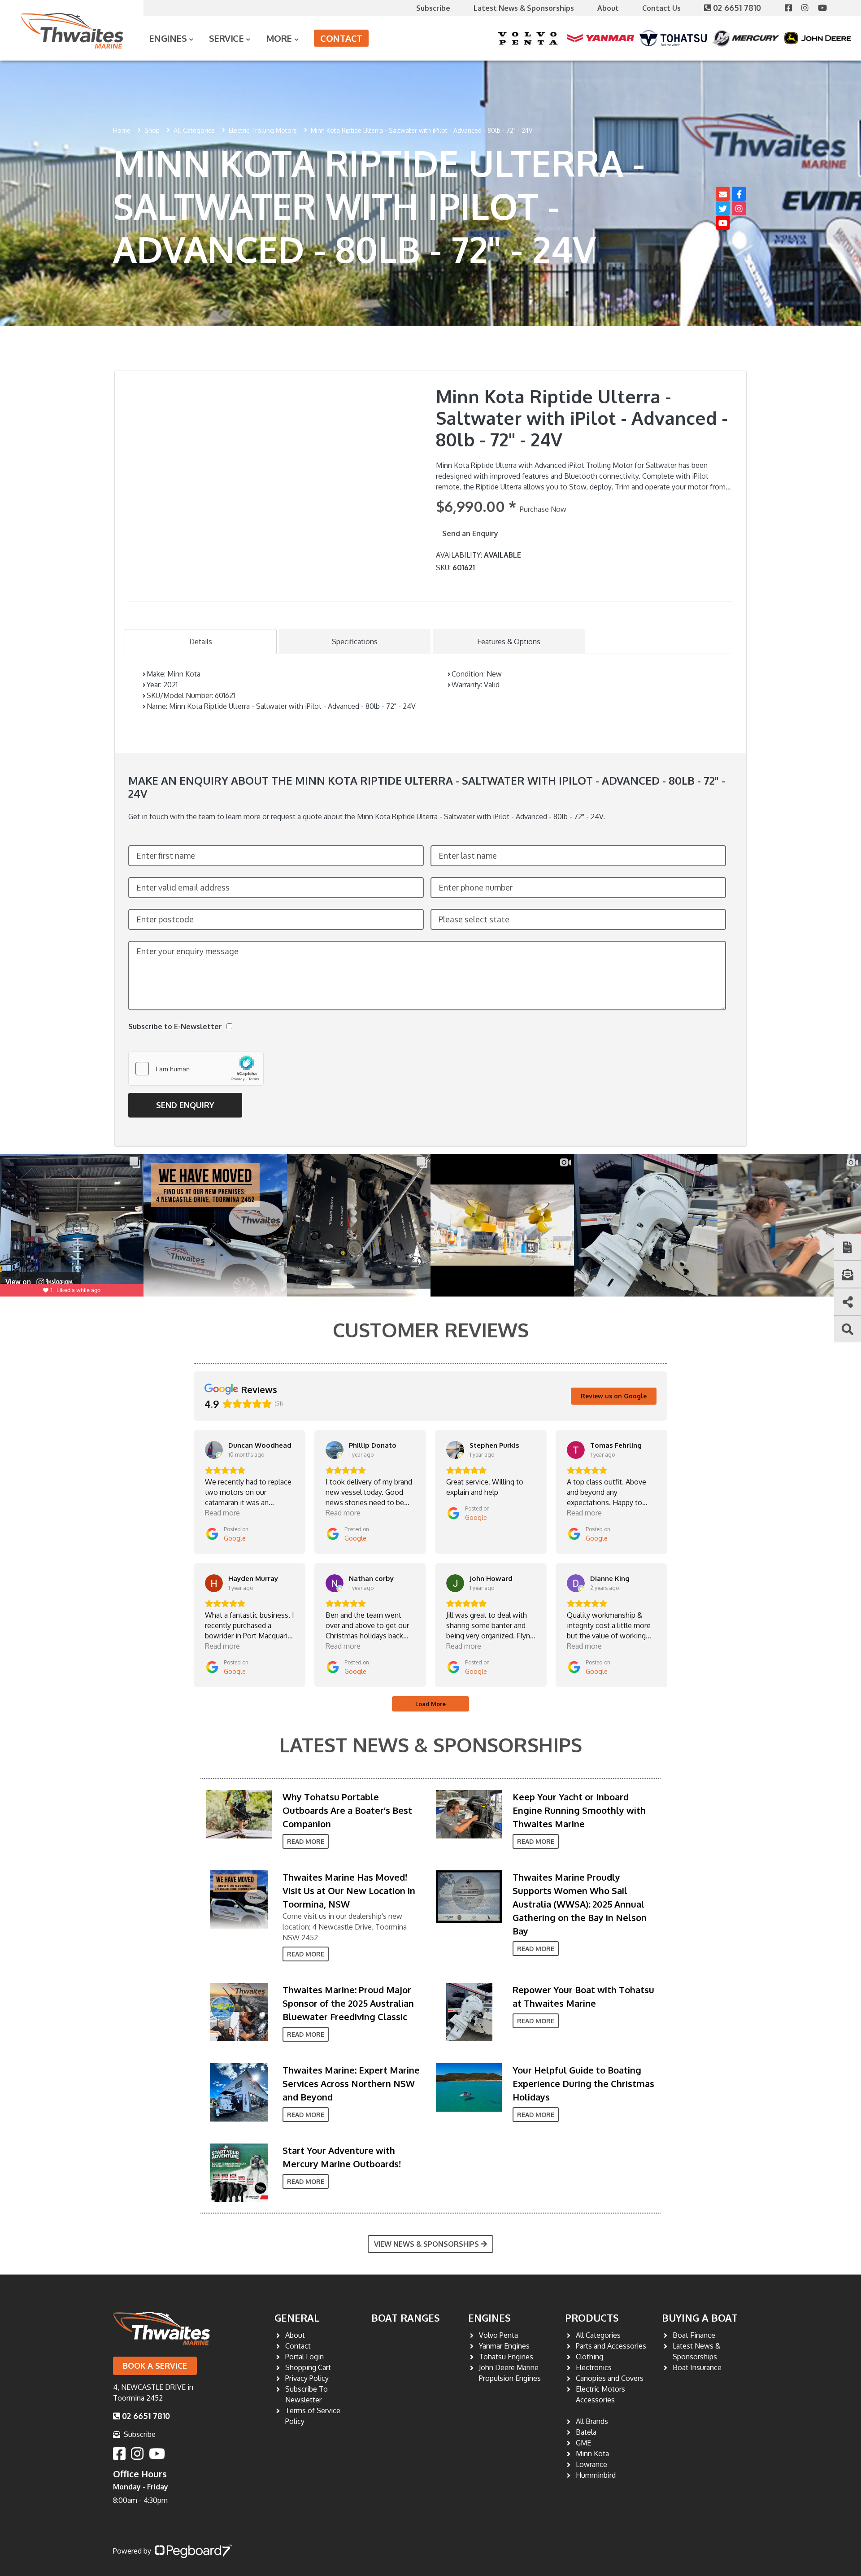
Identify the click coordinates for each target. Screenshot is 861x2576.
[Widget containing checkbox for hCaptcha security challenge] (196, 1069)
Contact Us (661, 8)
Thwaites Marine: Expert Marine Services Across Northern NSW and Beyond (351, 2083)
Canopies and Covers (610, 2378)
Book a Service (155, 2366)
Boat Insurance (697, 2367)
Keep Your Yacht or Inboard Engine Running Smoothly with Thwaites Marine (579, 1810)
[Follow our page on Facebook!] (793, 8)
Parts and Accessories (611, 2346)
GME (583, 2443)
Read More (306, 1841)
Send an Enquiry (470, 533)
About (608, 8)
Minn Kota (592, 2454)
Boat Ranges (406, 2318)
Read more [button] (222, 1513)
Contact (341, 38)
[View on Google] (214, 1450)
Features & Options (509, 642)
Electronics (594, 2367)
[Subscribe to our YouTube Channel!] (826, 8)
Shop (152, 130)
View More (237, 1814)
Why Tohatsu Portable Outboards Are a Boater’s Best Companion (347, 1810)
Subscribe (433, 8)
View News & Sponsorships (426, 2244)
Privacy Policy (307, 2378)
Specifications (355, 642)
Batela (586, 2432)
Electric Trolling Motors (263, 130)
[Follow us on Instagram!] (810, 8)
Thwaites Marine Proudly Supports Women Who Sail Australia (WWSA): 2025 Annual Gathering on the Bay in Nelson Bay (580, 1904)
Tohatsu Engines (506, 2357)
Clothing (589, 2357)
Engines (489, 2318)
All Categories (194, 130)
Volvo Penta (498, 2335)
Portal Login (304, 2357)
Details (201, 642)
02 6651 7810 (738, 8)
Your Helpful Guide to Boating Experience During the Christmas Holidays (583, 2083)
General (297, 2318)
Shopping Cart (308, 2367)
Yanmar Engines (504, 2346)
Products (592, 2318)
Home (122, 130)
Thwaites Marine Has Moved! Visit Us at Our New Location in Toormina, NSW (349, 1891)
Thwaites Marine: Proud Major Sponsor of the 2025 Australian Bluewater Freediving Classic (348, 2003)
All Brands (592, 2421)
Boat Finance (694, 2335)
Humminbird (596, 2475)
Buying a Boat (700, 2318)
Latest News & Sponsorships (524, 8)
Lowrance (591, 2464)
